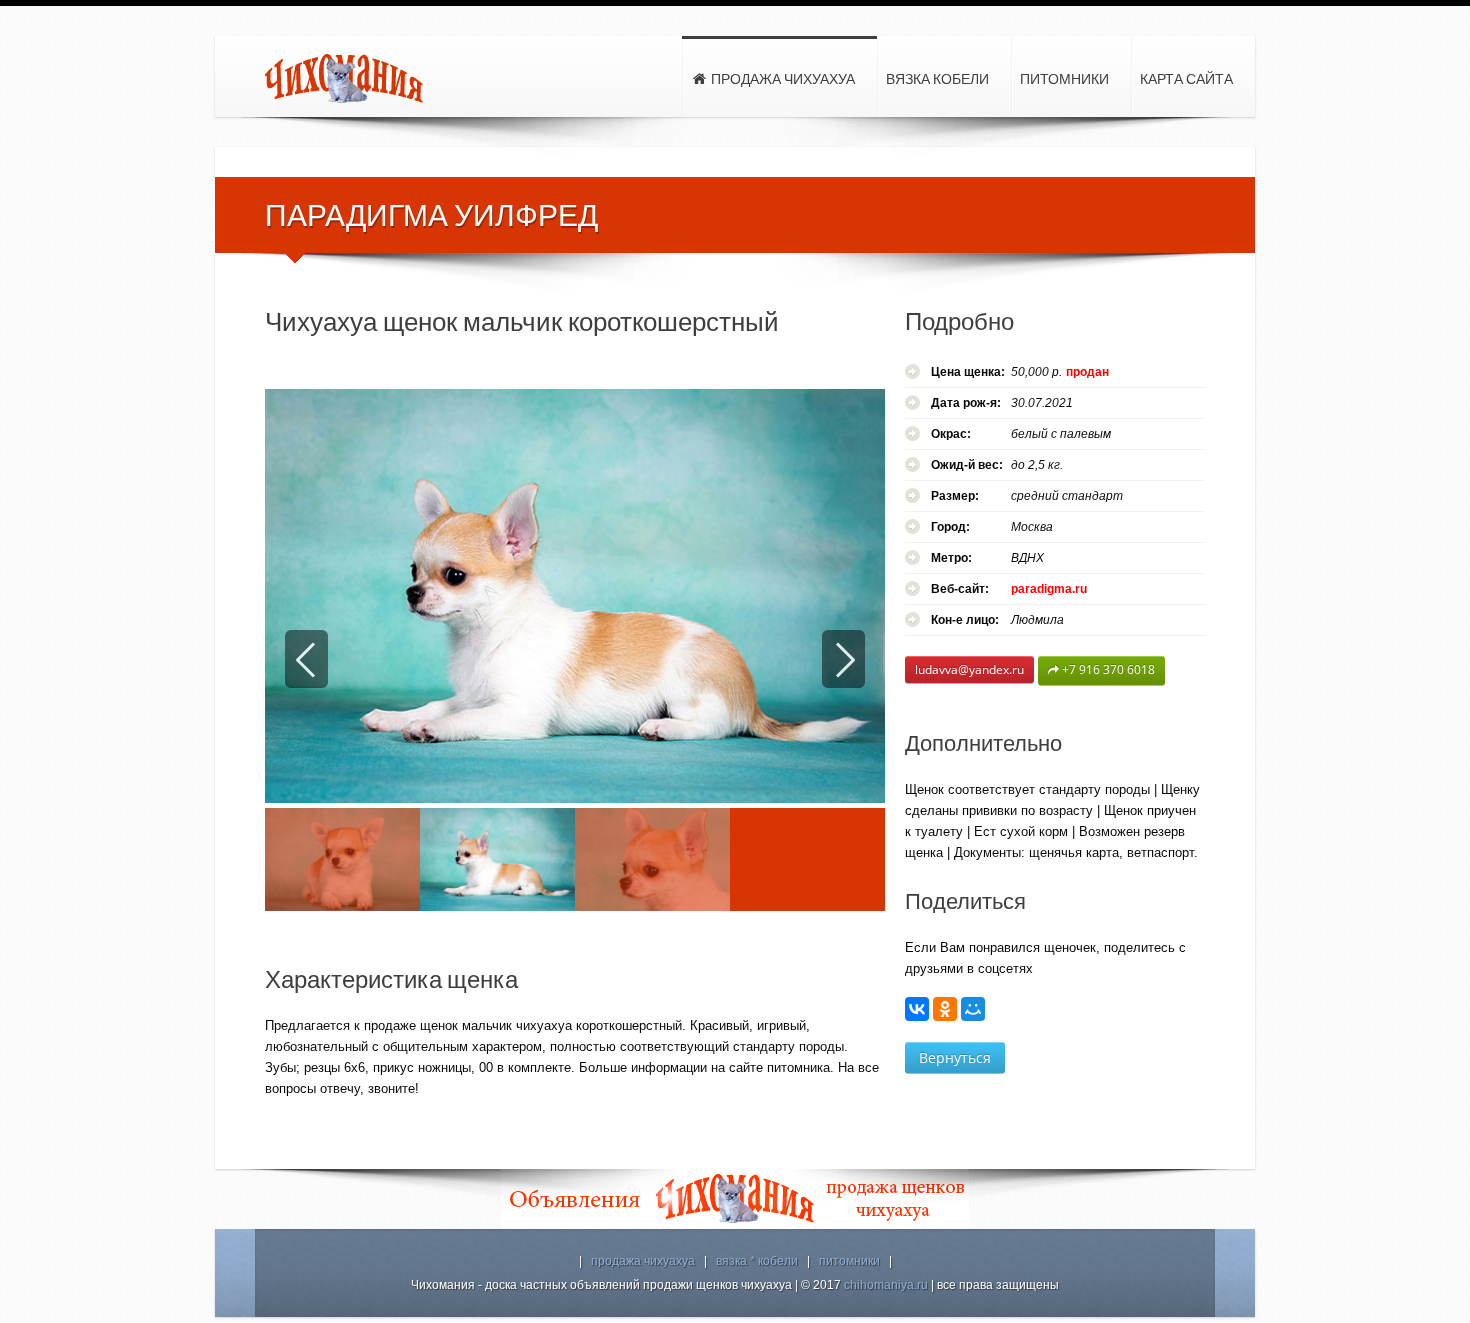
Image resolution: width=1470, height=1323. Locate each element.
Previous (306, 659)
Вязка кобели (937, 78)
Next (843, 659)
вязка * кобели (757, 1261)
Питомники (1064, 78)
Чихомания (345, 78)
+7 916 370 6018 (1107, 669)
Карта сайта (1186, 78)
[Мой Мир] (973, 1009)
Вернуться (955, 1057)
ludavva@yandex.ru (969, 669)
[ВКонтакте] (917, 1009)
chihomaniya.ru (886, 1285)
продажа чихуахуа (643, 1261)
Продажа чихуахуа (781, 78)
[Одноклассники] (945, 1009)
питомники (849, 1261)
